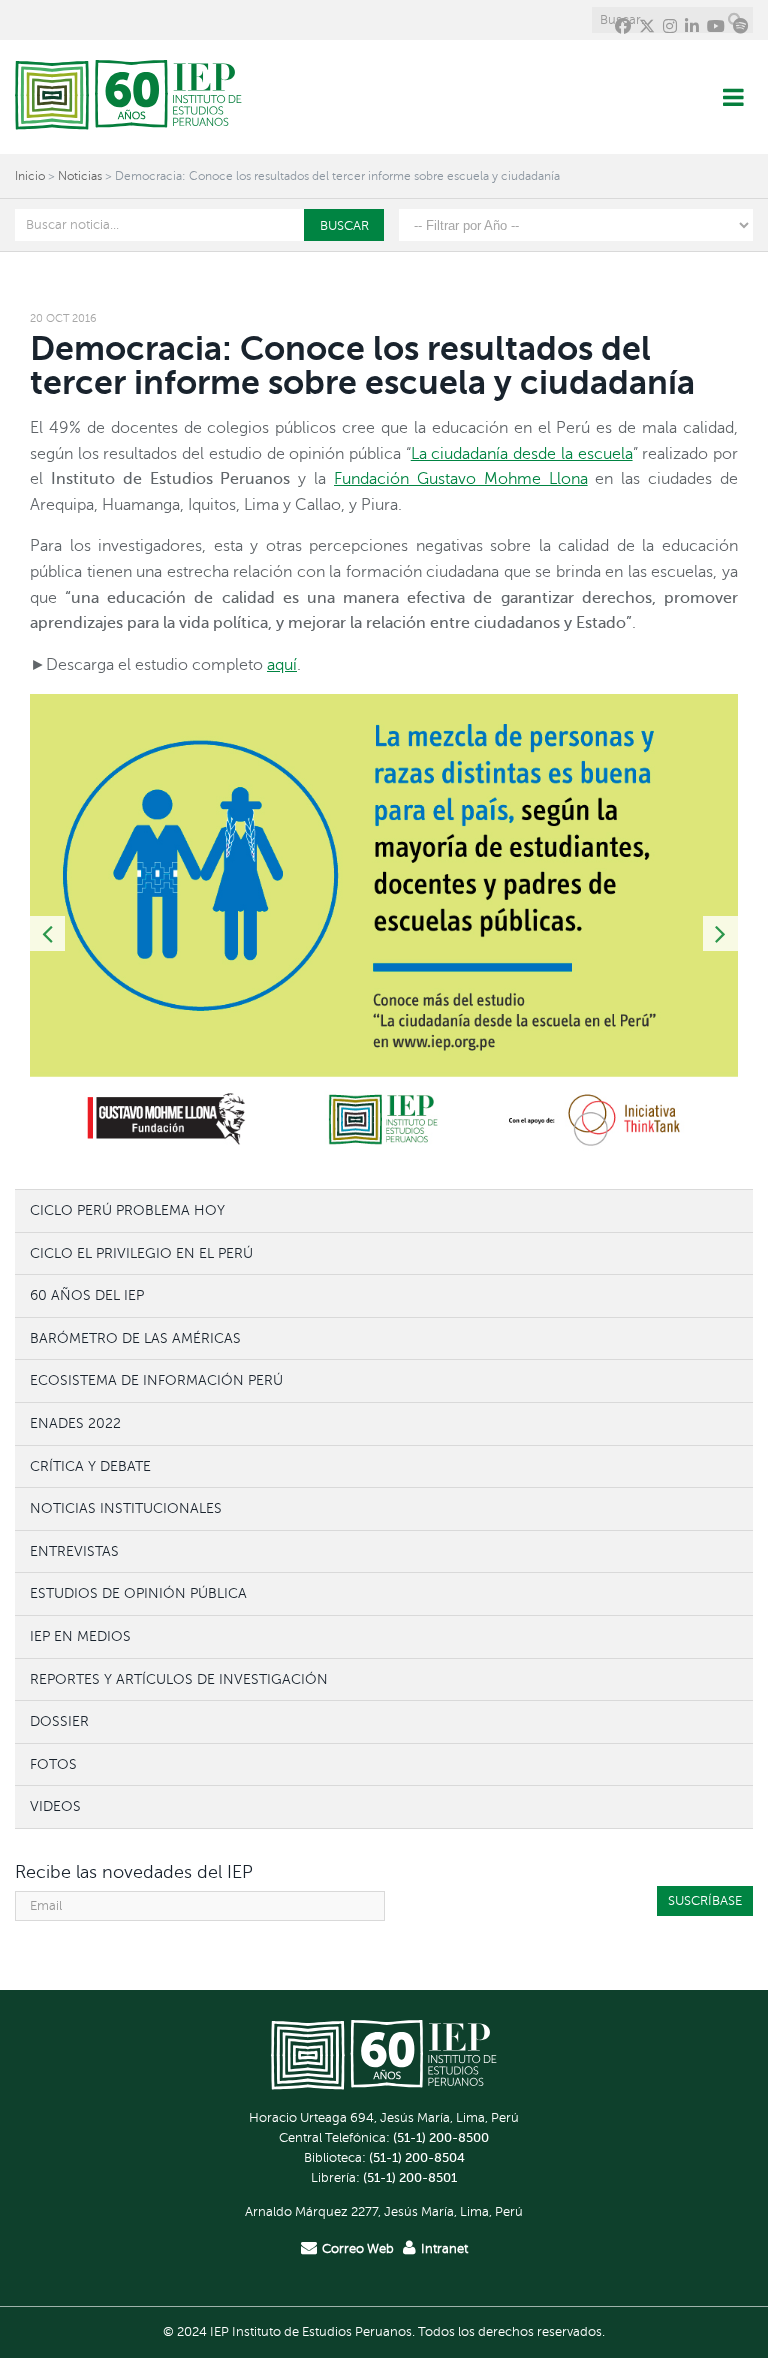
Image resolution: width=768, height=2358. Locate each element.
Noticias (80, 176)
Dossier (59, 1721)
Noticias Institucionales (126, 1508)
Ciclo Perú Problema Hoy (127, 1210)
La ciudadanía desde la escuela (522, 454)
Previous (47, 933)
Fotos (53, 1764)
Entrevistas (74, 1551)
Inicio (30, 176)
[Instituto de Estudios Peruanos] (128, 97)
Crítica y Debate (90, 1466)
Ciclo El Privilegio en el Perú (141, 1253)
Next (720, 933)
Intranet (444, 2249)
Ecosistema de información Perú (156, 1380)
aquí (282, 665)
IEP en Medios (80, 1636)
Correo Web (358, 2249)
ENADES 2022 (75, 1423)
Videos (55, 1806)
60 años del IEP (87, 1295)
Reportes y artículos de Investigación (179, 1679)
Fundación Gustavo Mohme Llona (461, 479)
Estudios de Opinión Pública (138, 1593)
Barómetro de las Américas (135, 1338)
